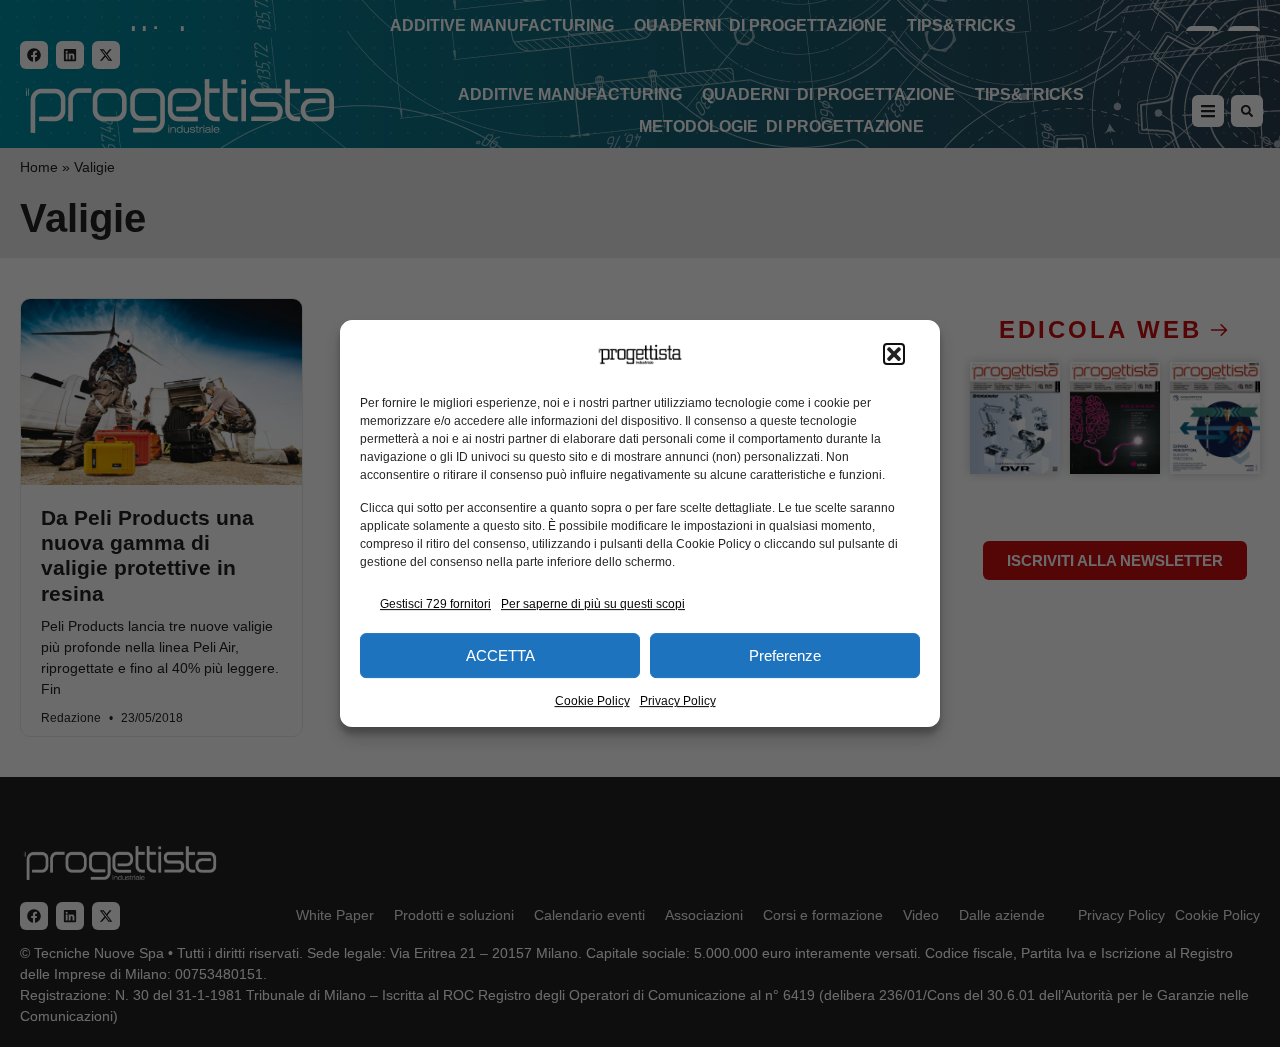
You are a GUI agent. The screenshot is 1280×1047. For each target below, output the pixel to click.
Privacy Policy (678, 701)
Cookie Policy (592, 701)
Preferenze (785, 655)
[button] (894, 355)
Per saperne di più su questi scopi (593, 604)
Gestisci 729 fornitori (435, 604)
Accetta (500, 655)
